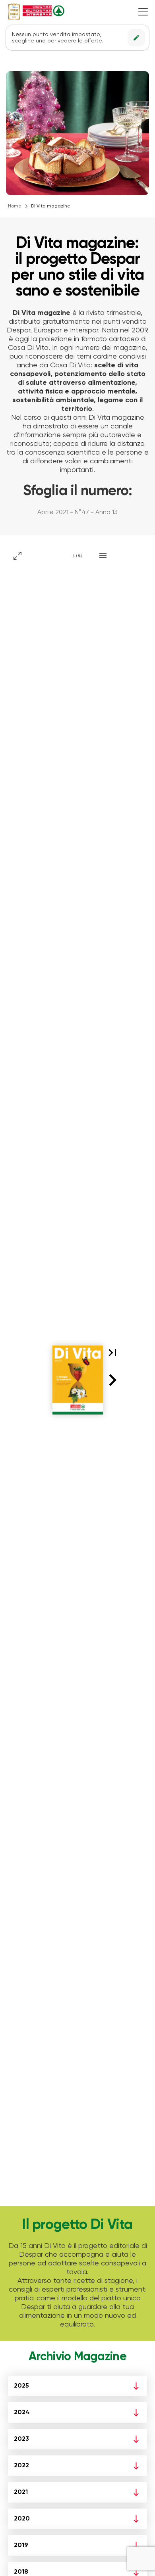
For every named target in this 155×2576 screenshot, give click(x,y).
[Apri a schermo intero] (17, 556)
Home (15, 206)
